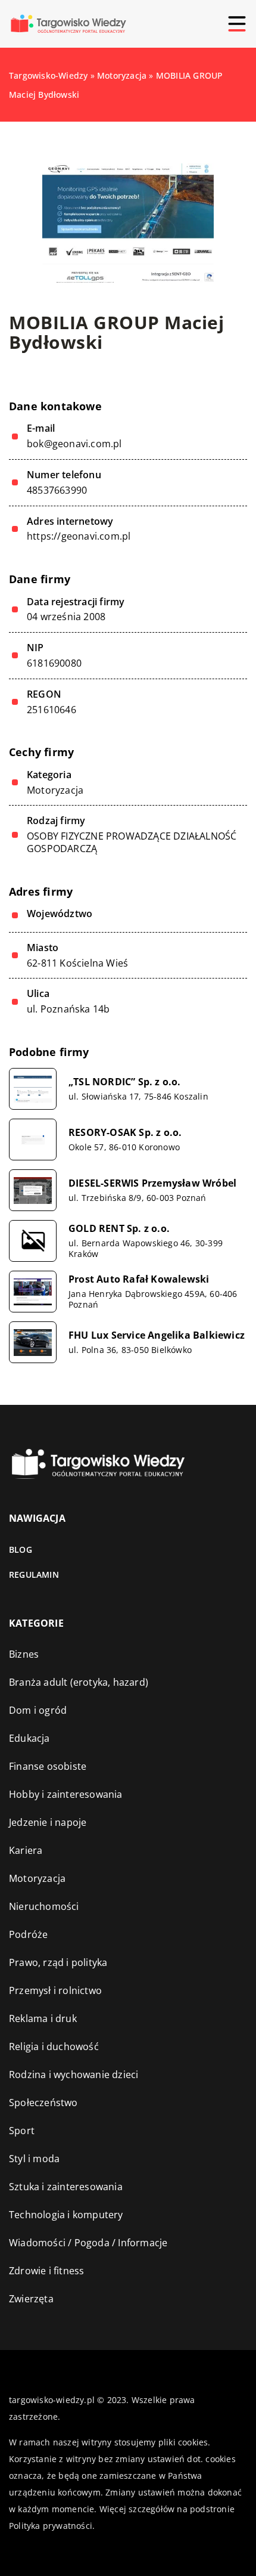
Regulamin (34, 1575)
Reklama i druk (43, 2018)
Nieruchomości (44, 1906)
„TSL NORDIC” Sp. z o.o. (125, 1082)
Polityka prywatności (51, 2526)
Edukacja (29, 1738)
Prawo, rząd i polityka (58, 1962)
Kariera (26, 1850)
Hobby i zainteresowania (66, 1794)
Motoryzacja (55, 790)
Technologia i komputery (66, 2215)
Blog (21, 1549)
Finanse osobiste (48, 1766)
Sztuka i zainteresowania (66, 2187)
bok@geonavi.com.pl (74, 444)
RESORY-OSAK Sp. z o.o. (125, 1133)
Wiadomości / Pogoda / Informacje (88, 2243)
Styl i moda (34, 2159)
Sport (22, 2131)
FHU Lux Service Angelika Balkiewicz (157, 1335)
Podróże (28, 1934)
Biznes (24, 1654)
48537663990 (57, 490)
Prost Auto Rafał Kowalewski (139, 1279)
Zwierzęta (31, 2299)
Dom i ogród (38, 1710)
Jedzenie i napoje (48, 1822)
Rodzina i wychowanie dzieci (74, 2075)
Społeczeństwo (43, 2103)
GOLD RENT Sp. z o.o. (119, 1229)
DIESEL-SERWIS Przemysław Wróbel (152, 1183)
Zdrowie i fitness (46, 2271)
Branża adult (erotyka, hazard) (79, 1682)
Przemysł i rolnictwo (55, 1990)
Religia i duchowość (54, 2046)
